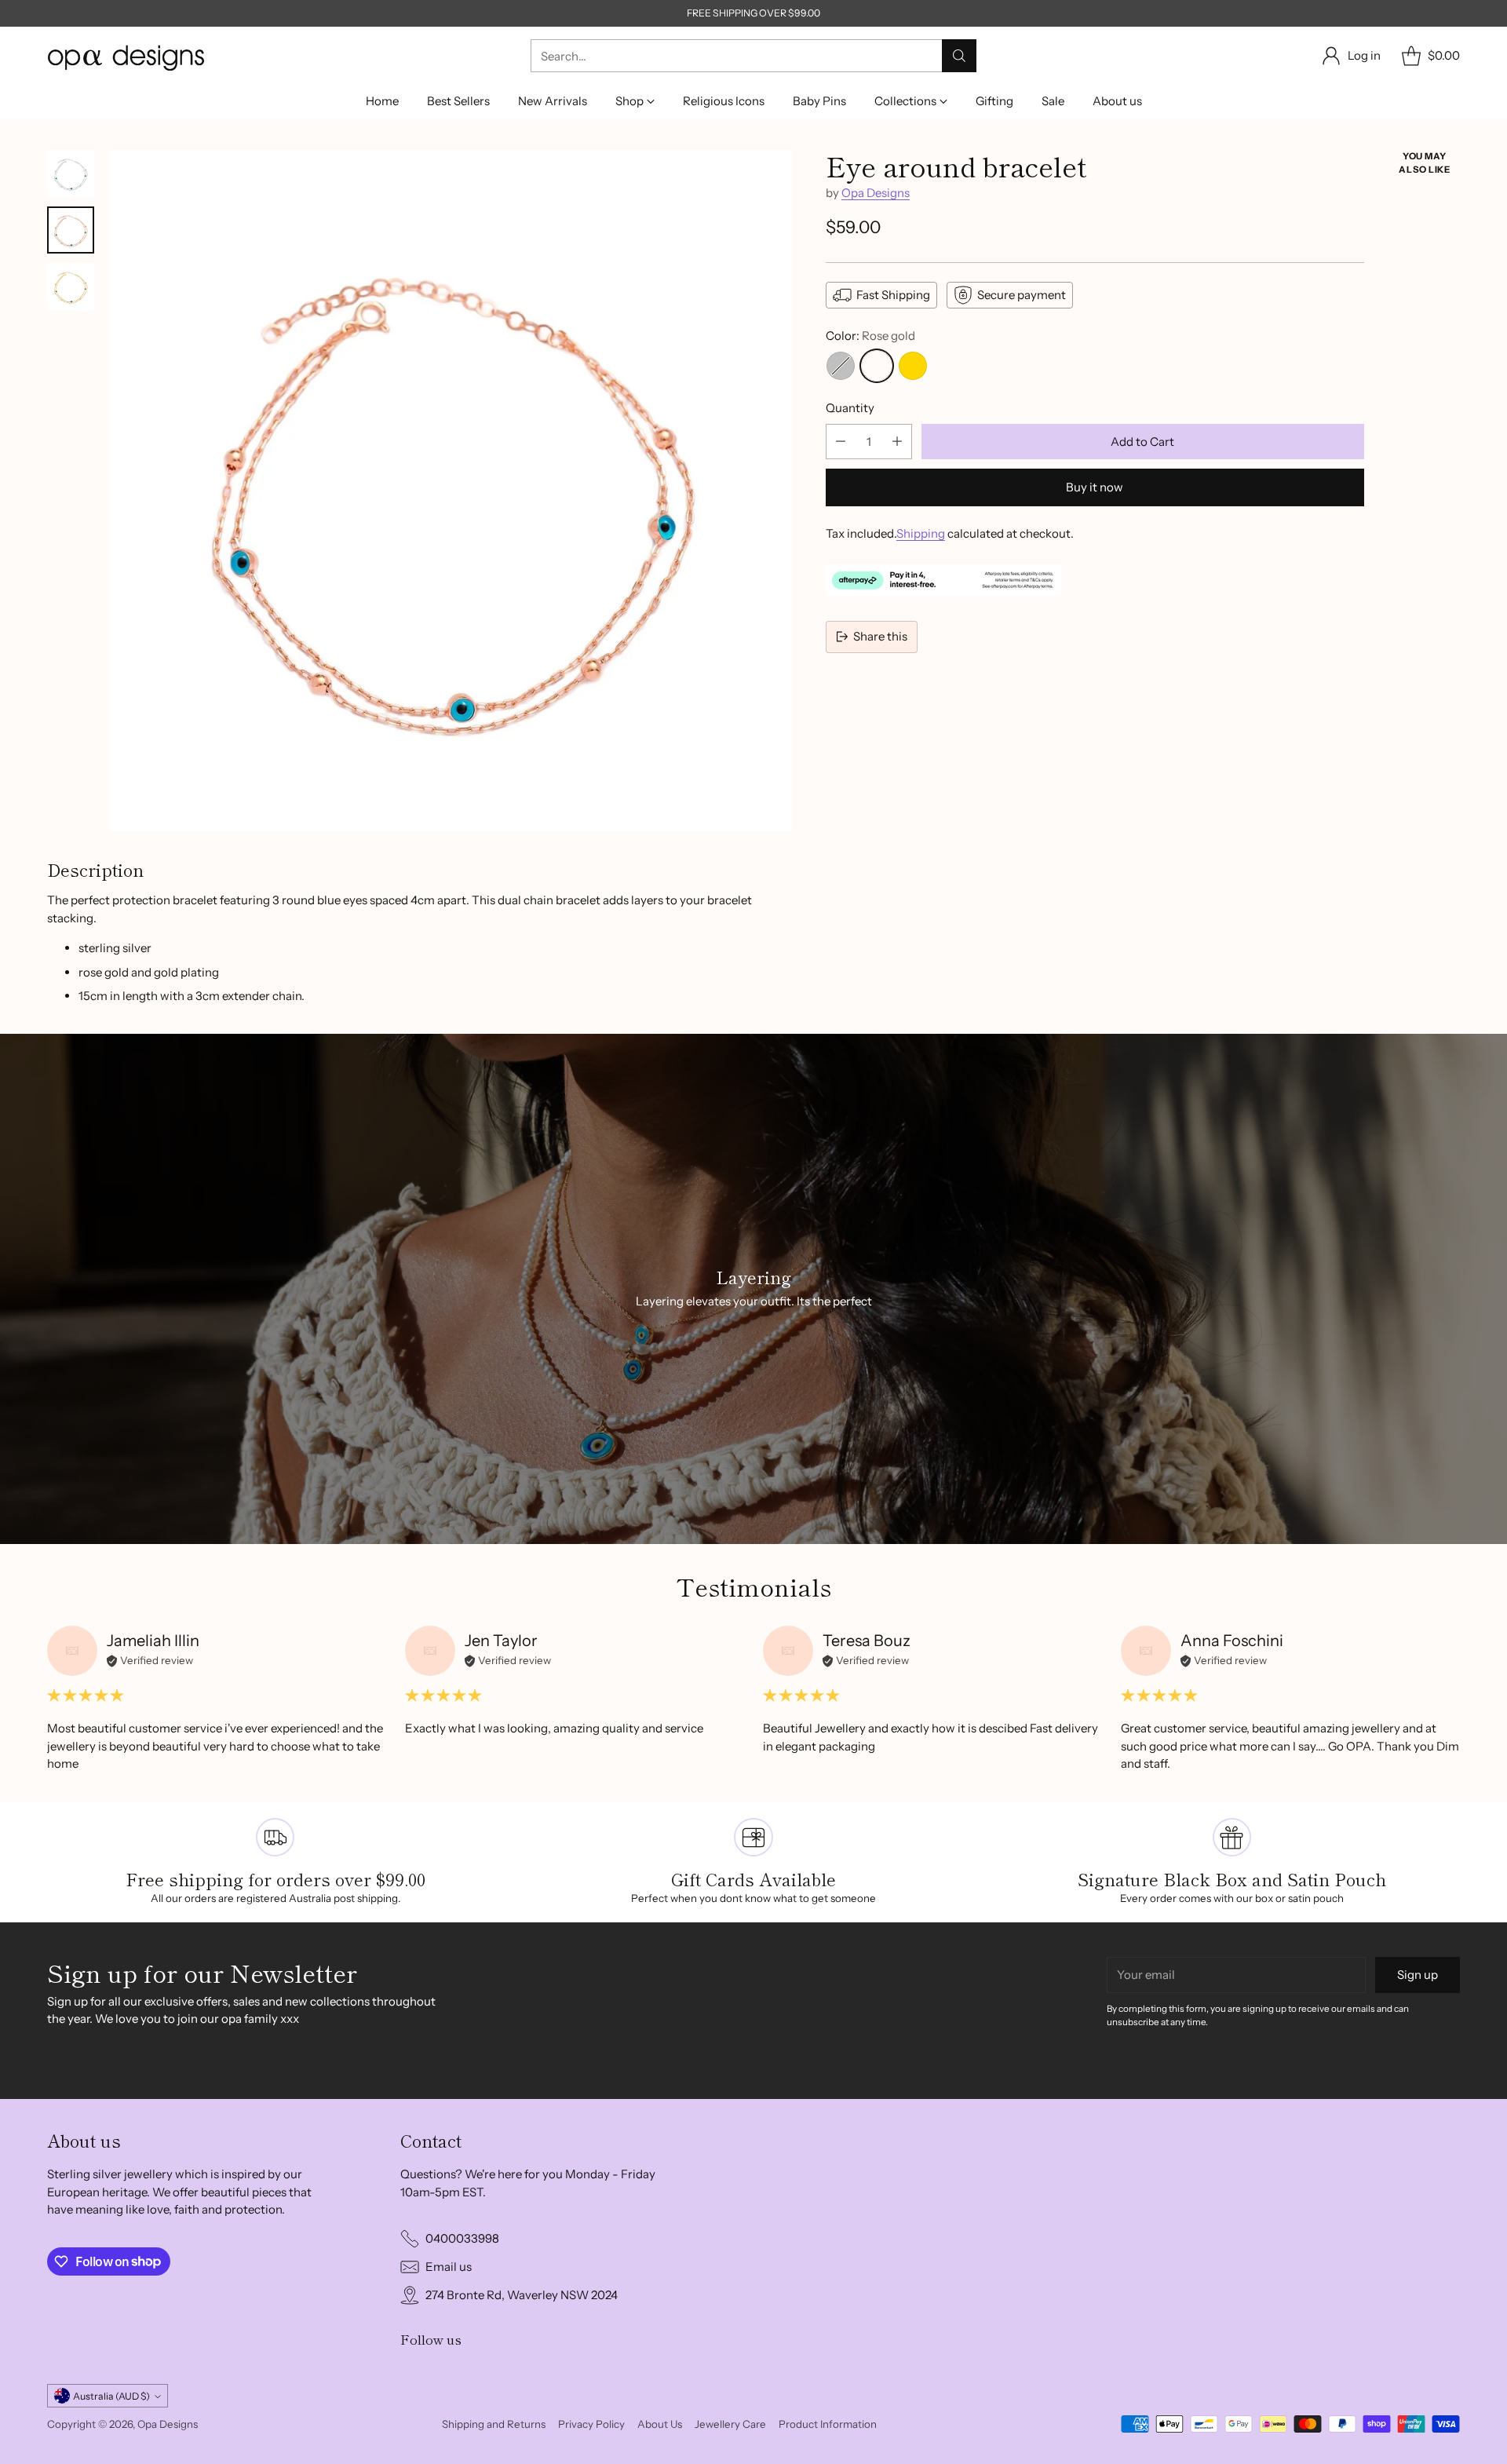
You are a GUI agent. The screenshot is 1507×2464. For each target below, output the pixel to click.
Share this (880, 636)
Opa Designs (876, 193)
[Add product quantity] (897, 442)
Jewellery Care (730, 2424)
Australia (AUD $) (111, 2396)
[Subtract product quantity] (841, 442)
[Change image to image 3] (71, 287)
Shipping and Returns (494, 2424)
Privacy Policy (591, 2424)
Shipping (921, 533)
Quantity (850, 408)
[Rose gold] (877, 366)
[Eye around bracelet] (451, 491)
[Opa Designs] (126, 56)
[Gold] (913, 366)
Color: (870, 336)
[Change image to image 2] (71, 230)
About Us (660, 2424)
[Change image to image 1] (71, 173)
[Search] (959, 56)
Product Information (828, 2424)
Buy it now (1095, 487)
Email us (449, 2267)
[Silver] (841, 366)
